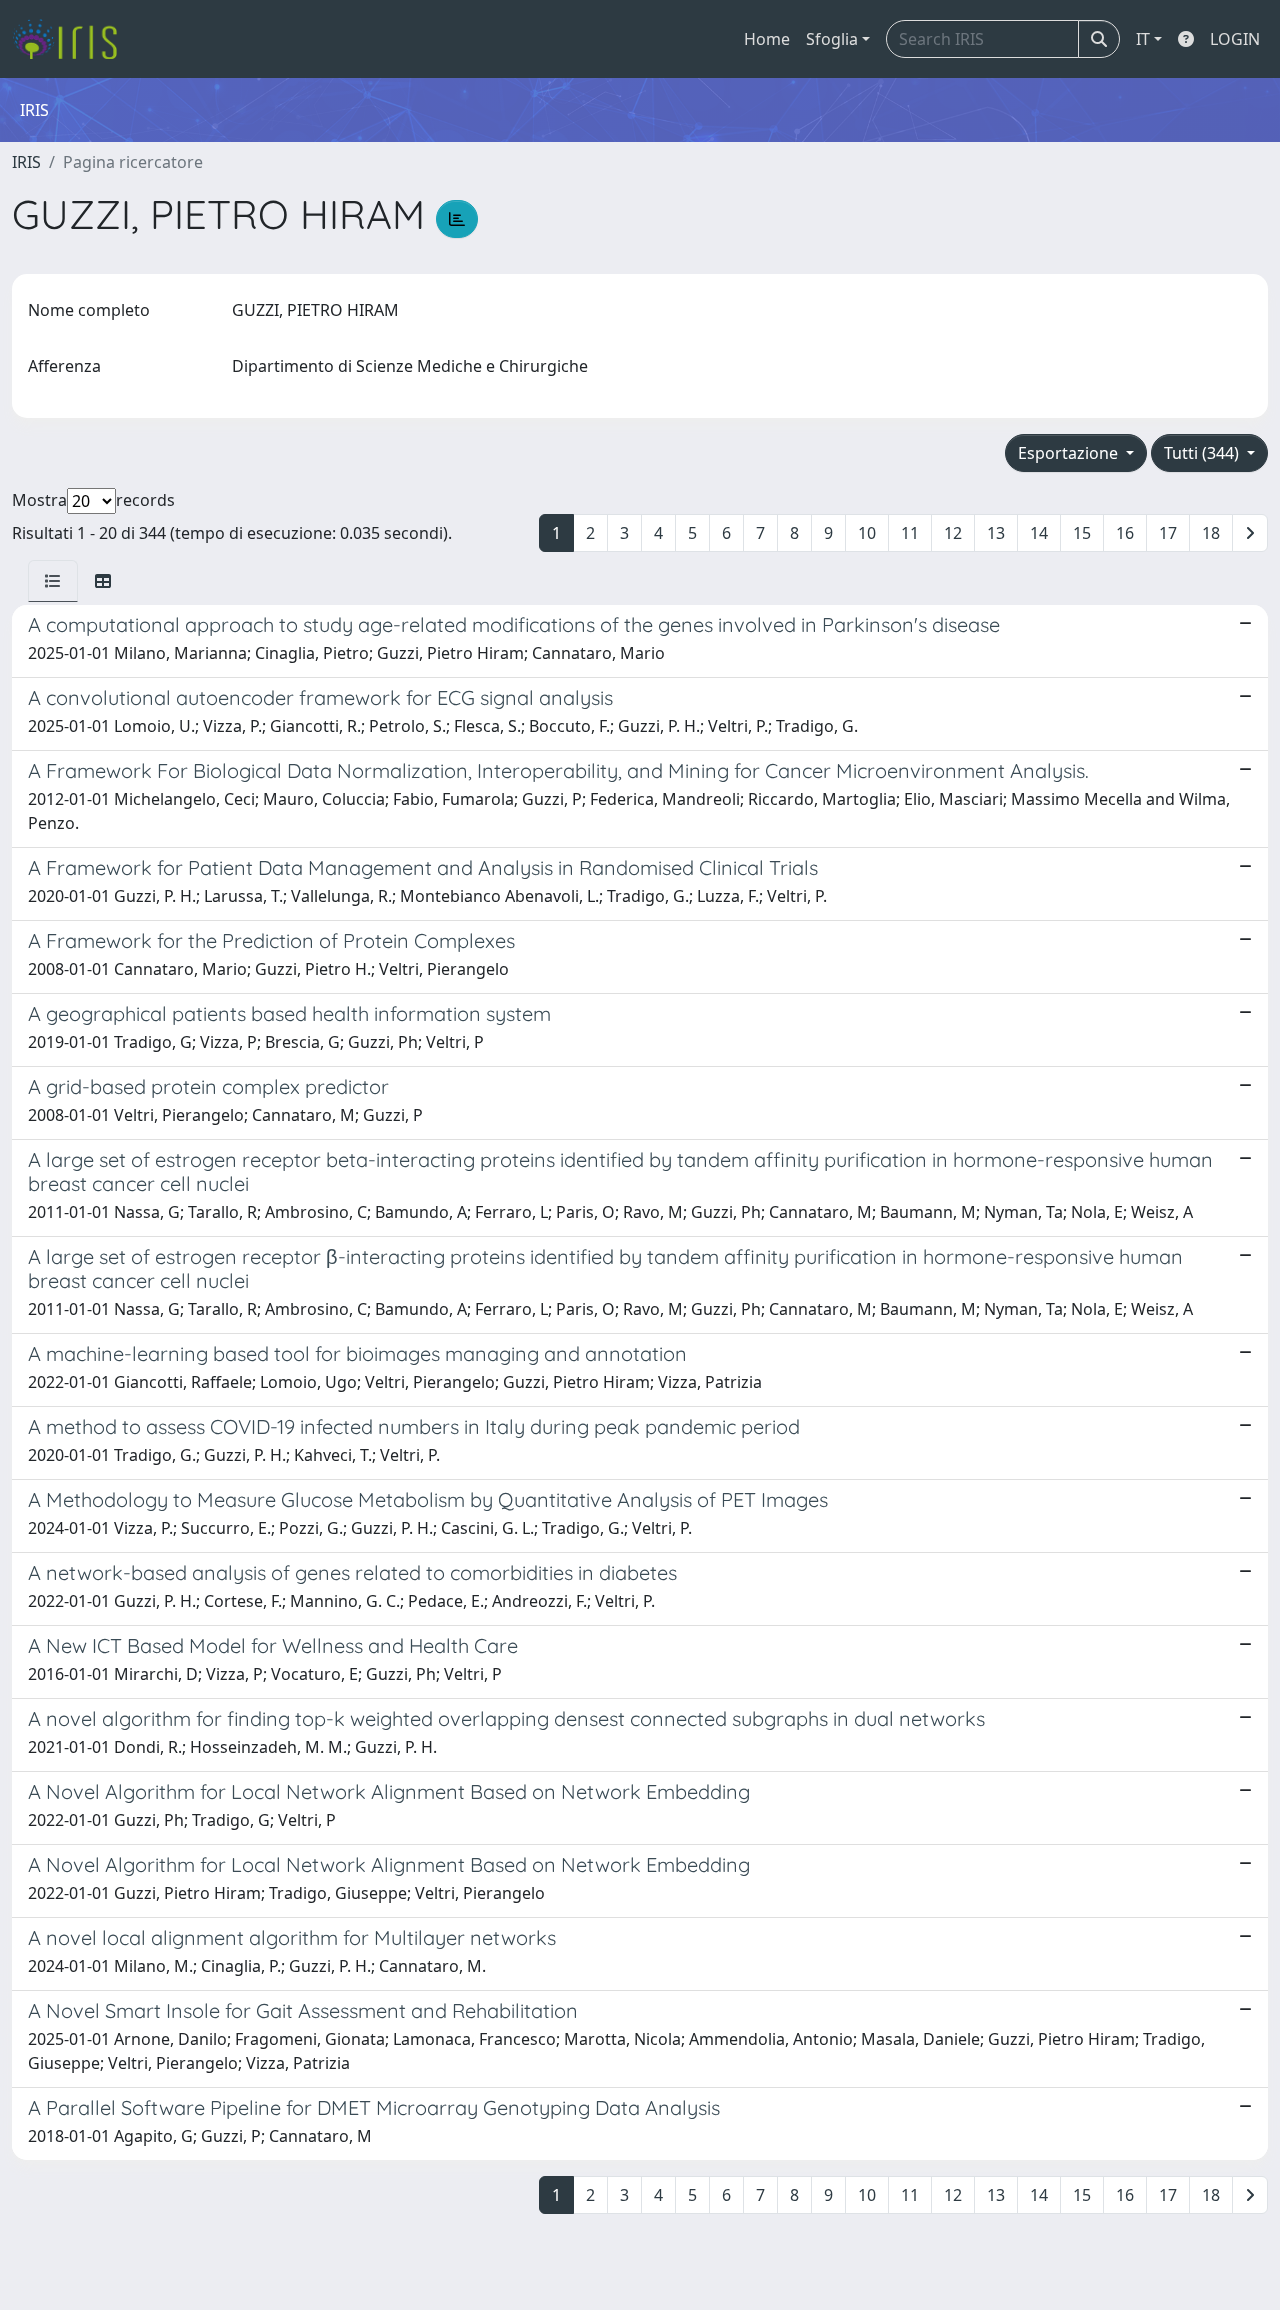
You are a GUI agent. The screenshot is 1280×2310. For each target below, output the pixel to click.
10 (867, 533)
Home (767, 39)
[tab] (53, 581)
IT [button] (1143, 39)
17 (1168, 533)
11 (910, 533)
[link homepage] (72, 39)
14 (1039, 533)
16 (1125, 533)
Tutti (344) (1203, 453)
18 (1211, 533)
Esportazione (1070, 453)
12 (953, 533)
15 (1082, 533)
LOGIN (1235, 39)
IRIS (26, 162)
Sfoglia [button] (832, 39)
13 (996, 533)
